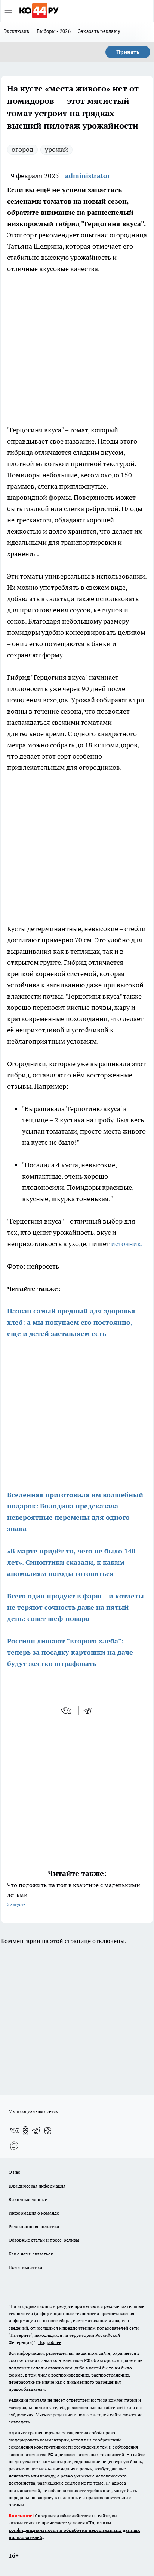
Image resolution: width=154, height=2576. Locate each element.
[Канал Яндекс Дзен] (48, 2131)
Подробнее (50, 2342)
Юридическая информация (37, 2186)
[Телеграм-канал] (37, 2131)
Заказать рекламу (99, 31)
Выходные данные (28, 2199)
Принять (128, 52)
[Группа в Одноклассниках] (25, 2131)
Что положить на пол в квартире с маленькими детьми (74, 1894)
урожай (56, 149)
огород (22, 149)
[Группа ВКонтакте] (14, 2131)
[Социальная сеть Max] (14, 2146)
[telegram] (90, 1711)
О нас (14, 2172)
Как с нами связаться (31, 2254)
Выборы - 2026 (54, 31)
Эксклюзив (16, 31)
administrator (88, 176)
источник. (127, 1244)
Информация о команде (34, 2213)
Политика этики (25, 2267)
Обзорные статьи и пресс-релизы (44, 2240)
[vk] (67, 1711)
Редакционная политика (34, 2226)
